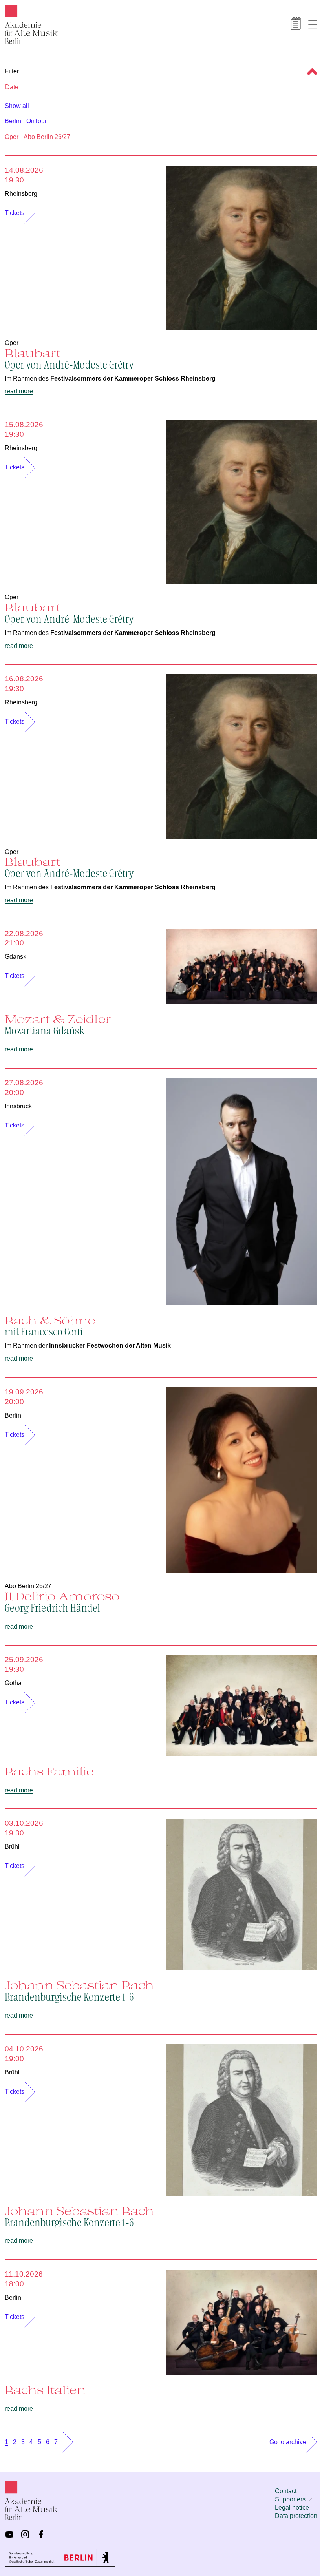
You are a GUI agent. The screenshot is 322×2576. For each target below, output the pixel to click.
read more (19, 391)
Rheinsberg (21, 194)
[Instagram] (25, 2534)
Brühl (12, 1847)
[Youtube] (9, 2534)
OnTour (37, 121)
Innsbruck (18, 1106)
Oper (12, 137)
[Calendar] (296, 24)
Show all (17, 106)
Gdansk (16, 957)
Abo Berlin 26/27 (47, 137)
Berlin (13, 121)
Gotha (13, 1683)
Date (12, 87)
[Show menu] (313, 24)
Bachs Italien (45, 2390)
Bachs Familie (49, 1771)
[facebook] (41, 2534)
